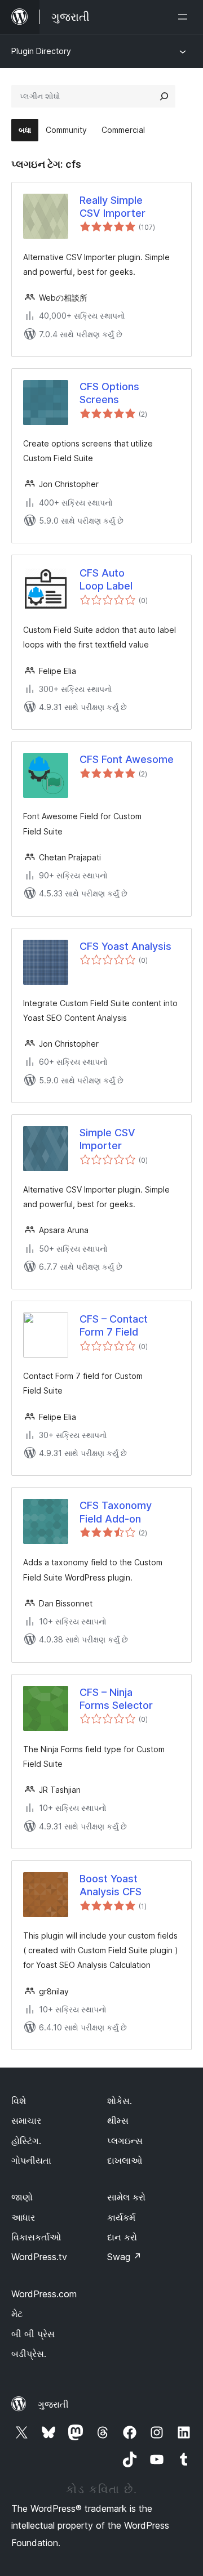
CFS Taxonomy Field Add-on (116, 1512)
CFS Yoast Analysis (125, 946)
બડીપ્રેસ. (29, 2354)
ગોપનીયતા (31, 2160)
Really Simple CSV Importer (112, 207)
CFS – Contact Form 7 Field (114, 1325)
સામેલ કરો (126, 2197)
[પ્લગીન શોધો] (164, 96)
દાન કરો (122, 2237)
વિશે (19, 2101)
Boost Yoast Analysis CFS (111, 1885)
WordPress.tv (39, 2257)
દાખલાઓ (125, 2160)
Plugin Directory (41, 51)
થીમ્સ (118, 2120)
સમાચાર (26, 2120)
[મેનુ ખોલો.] (185, 17)
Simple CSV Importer (107, 1139)
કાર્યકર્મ (121, 2217)
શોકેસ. (120, 2101)
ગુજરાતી (53, 2404)
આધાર (23, 2217)
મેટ (17, 2314)
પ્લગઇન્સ (125, 2141)
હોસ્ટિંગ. (26, 2141)
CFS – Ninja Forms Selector (116, 1699)
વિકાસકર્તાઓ (36, 2237)
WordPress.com (44, 2294)
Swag (124, 2257)
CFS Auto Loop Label (106, 579)
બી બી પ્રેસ (33, 2334)
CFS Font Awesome (127, 759)
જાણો (22, 2197)
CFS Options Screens (109, 393)
